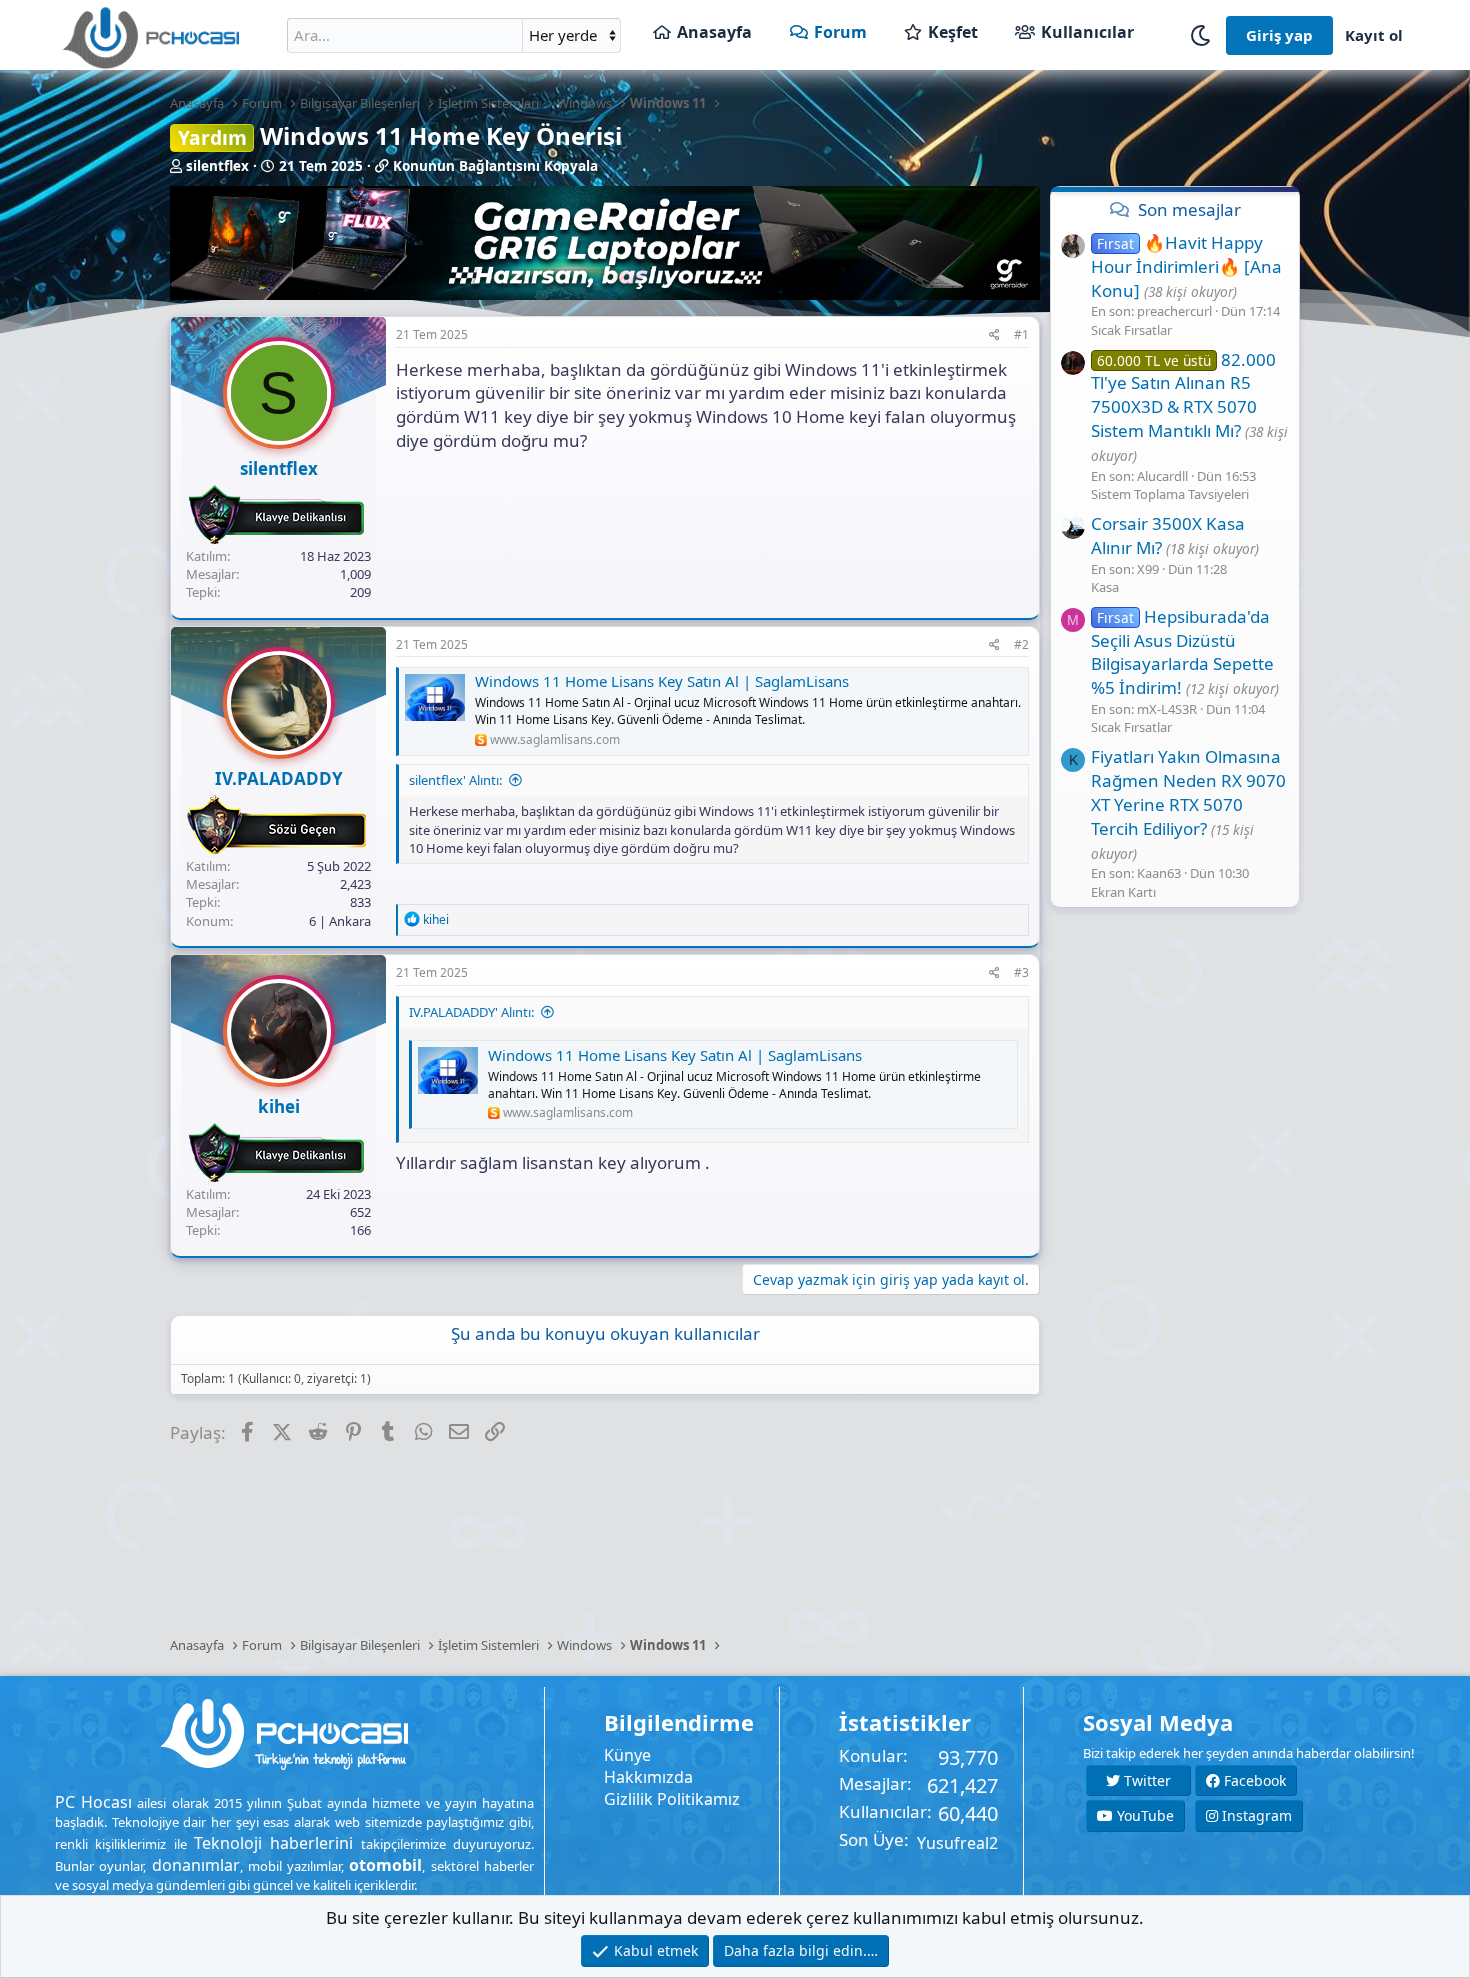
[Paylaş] (994, 335)
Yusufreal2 (957, 1843)
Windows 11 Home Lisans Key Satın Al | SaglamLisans (662, 681)
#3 (1021, 972)
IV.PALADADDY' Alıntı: (471, 1012)
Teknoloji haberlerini (273, 1843)
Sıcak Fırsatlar (1131, 329)
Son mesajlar (1189, 209)
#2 (1021, 644)
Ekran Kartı (1123, 891)
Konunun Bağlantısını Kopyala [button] (495, 166)
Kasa (1105, 587)
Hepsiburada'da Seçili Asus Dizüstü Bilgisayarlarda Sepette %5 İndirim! (1182, 652)
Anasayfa (714, 32)
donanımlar (196, 1865)
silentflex (217, 166)
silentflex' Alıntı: (455, 780)
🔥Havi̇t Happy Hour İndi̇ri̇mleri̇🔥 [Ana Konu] (1186, 266)
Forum (840, 32)
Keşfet (953, 32)
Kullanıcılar (1087, 32)
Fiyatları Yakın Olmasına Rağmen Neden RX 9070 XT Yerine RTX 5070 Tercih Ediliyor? (1188, 792)
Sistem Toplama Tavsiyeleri (1170, 494)
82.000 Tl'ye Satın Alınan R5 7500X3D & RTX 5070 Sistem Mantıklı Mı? (1183, 394)
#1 (1021, 334)
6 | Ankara (340, 921)
